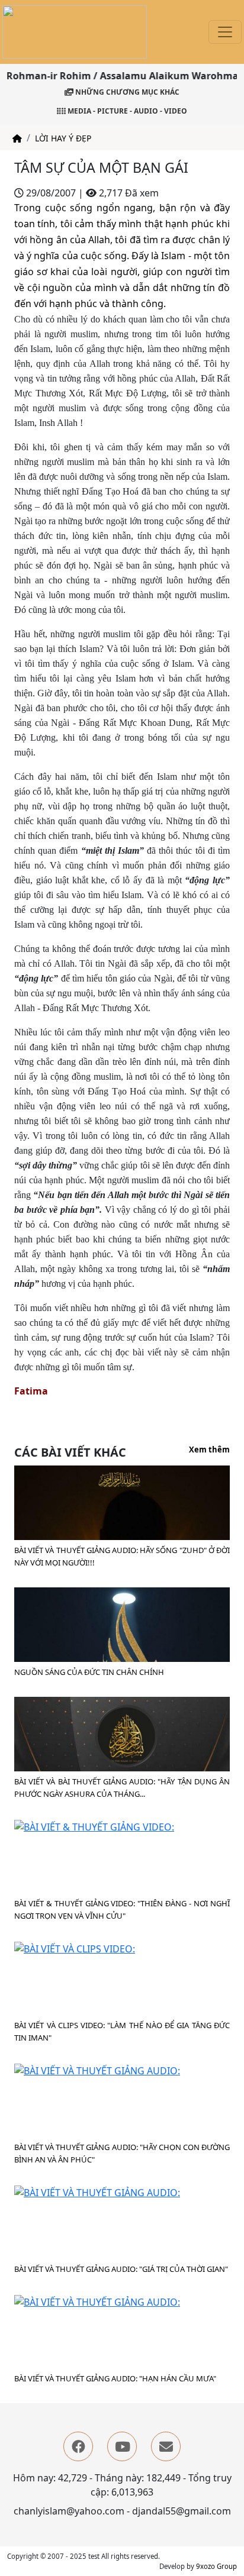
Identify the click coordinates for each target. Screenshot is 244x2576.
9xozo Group (216, 2566)
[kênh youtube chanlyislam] (122, 2446)
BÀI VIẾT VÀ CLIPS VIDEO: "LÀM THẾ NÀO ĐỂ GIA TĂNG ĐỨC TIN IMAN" (122, 2031)
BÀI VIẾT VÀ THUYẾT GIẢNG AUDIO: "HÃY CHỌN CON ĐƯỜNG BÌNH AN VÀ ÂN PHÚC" (122, 2153)
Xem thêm (209, 1450)
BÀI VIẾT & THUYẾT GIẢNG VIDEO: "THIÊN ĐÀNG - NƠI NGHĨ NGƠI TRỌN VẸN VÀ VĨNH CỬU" (122, 1910)
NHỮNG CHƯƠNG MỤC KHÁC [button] (126, 92)
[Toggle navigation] (225, 32)
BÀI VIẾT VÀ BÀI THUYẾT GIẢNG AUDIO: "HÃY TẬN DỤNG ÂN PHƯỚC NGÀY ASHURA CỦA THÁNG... (122, 1788)
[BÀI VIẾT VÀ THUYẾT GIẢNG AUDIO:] (97, 2070)
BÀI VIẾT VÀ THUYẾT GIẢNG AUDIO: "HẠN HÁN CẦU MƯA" (115, 2378)
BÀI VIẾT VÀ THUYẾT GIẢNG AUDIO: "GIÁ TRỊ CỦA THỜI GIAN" (121, 2269)
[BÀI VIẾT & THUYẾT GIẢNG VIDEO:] (94, 1826)
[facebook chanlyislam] (78, 2446)
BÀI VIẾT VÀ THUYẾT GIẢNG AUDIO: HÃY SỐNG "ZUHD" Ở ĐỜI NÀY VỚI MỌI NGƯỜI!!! (122, 1556)
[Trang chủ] (17, 138)
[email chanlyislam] (166, 2446)
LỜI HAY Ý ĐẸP (63, 138)
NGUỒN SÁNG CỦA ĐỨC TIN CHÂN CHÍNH (89, 1672)
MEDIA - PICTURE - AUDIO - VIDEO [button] (126, 111)
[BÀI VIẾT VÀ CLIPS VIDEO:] (75, 1948)
